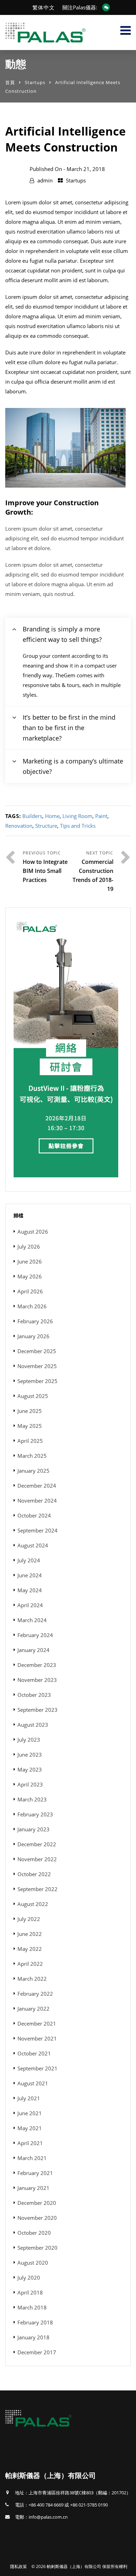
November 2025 (37, 1366)
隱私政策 (18, 2566)
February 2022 (35, 1994)
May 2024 (30, 1590)
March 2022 (32, 1979)
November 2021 (37, 2038)
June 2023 (30, 1755)
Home (52, 816)
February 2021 (35, 2173)
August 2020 (33, 2263)
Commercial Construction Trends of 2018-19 (93, 875)
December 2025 (37, 1351)
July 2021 (29, 2098)
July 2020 (29, 2277)
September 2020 (37, 2248)
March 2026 (32, 1306)
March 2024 (32, 1620)
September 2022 (37, 1889)
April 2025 (30, 1441)
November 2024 (37, 1500)
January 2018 (33, 2337)
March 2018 (32, 2307)
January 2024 (33, 1650)
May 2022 (30, 1949)
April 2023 (30, 1784)
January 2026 (33, 1336)
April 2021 (30, 2143)
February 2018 (35, 2322)
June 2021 (30, 2113)
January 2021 (33, 2188)
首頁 (10, 82)
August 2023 (33, 1725)
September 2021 (37, 2068)
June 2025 (30, 1411)
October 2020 (34, 2233)
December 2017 (37, 2352)
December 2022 (37, 1844)
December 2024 (37, 1486)
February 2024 (35, 1635)
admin (45, 180)
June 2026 (30, 1261)
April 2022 (30, 1964)
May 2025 (30, 1426)
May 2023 (30, 1769)
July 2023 (29, 1740)
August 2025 (33, 1396)
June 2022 (30, 1934)
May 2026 (30, 1276)
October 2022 (34, 1874)
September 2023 (37, 1710)
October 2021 (34, 2053)
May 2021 (30, 2128)
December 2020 (37, 2203)
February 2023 (35, 1814)
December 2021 (37, 2023)
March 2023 (32, 1799)
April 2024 (30, 1605)
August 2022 (33, 1904)
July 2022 (29, 1919)
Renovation (19, 826)
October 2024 (34, 1515)
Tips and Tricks (78, 826)
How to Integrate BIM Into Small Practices (45, 871)
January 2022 (33, 2009)
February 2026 (35, 1321)
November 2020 (37, 2218)
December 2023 (37, 1665)
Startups (35, 82)
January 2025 (33, 1471)
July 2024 (29, 1560)
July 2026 (29, 1246)
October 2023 (34, 1695)
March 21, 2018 (86, 169)
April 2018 (30, 2292)
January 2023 (33, 1829)
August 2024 (33, 1545)
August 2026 (33, 1232)
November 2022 (37, 1859)
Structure (46, 826)
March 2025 (32, 1456)
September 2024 (37, 1530)
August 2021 (33, 2083)
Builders (32, 816)
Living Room (77, 816)
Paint (101, 816)
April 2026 (30, 1291)
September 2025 (37, 1381)
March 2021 (32, 2158)
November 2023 (37, 1680)
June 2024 (30, 1575)
